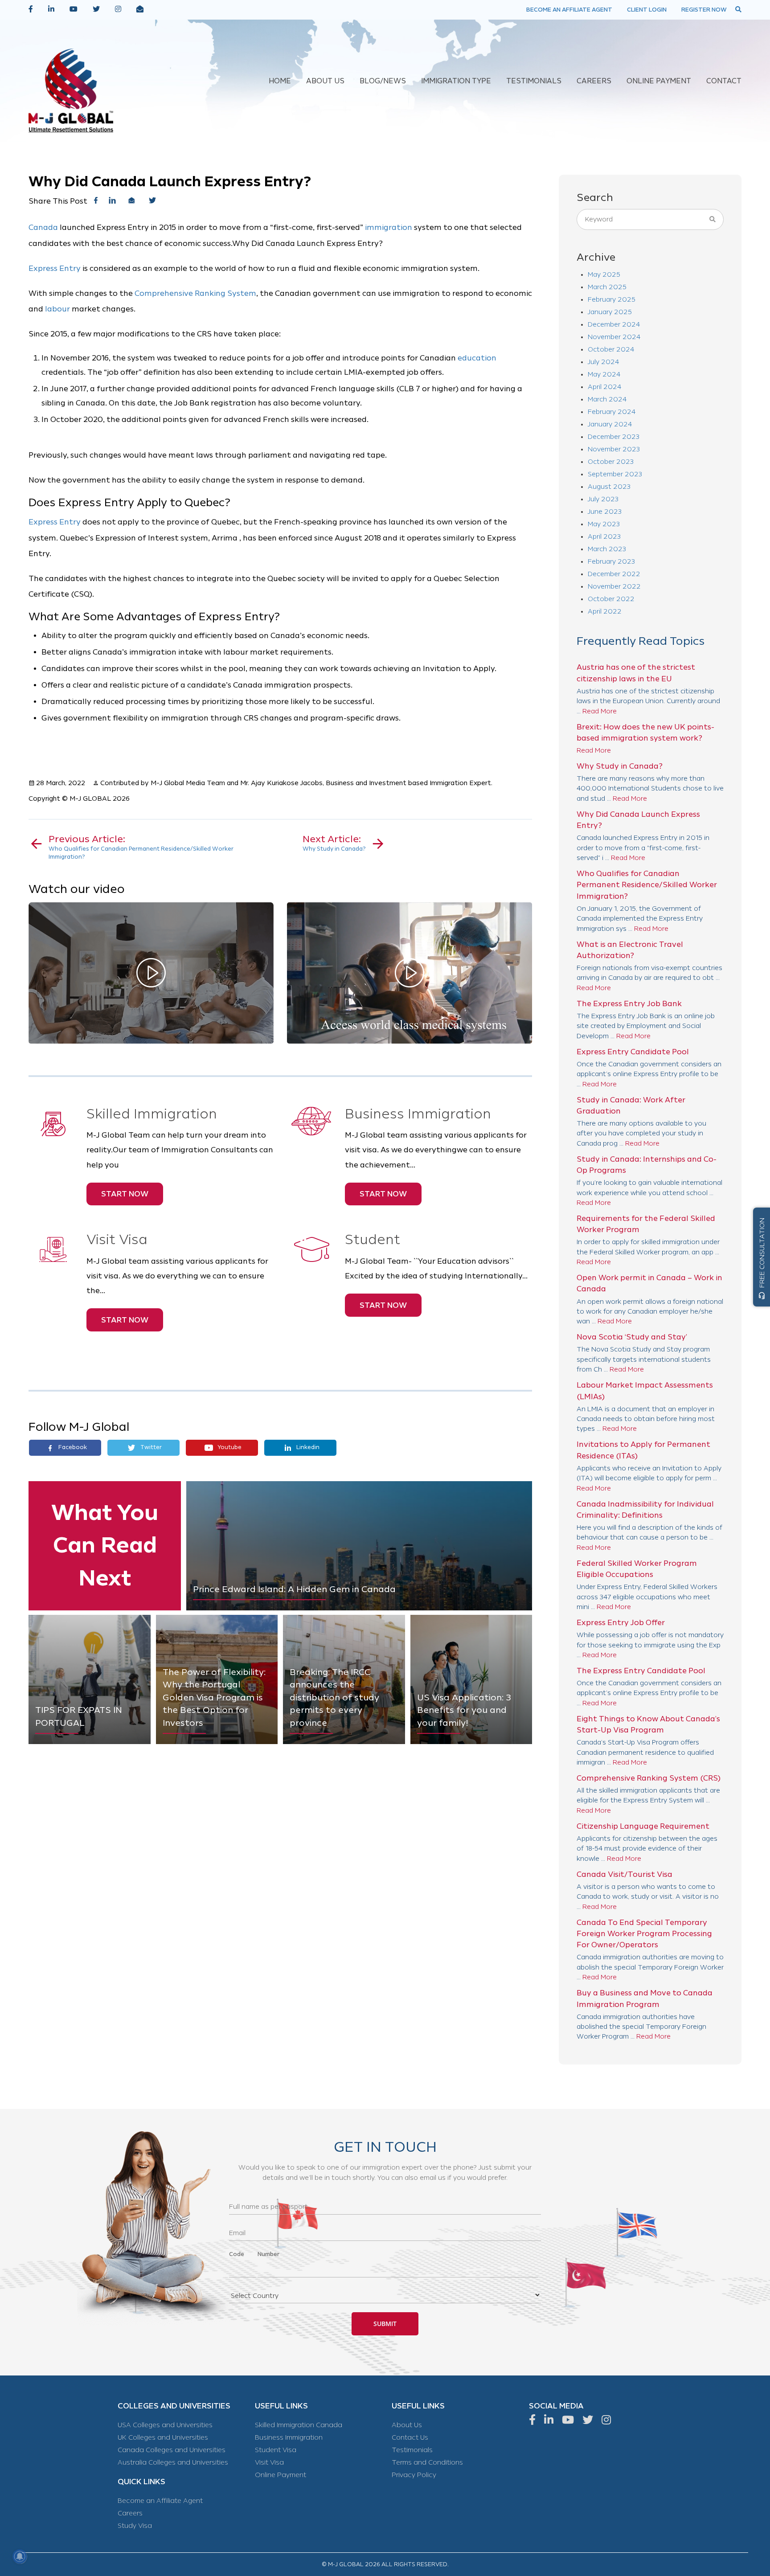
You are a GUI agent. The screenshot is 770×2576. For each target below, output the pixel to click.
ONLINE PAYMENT (659, 81)
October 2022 (611, 599)
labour (57, 309)
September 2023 (615, 474)
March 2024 (607, 399)
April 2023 (604, 537)
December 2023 (614, 437)
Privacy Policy (414, 2475)
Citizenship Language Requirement (643, 1826)
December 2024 (614, 325)
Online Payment (281, 2475)
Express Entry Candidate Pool (633, 1052)
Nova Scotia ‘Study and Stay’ (632, 1337)
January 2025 (610, 312)
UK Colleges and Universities (163, 2438)
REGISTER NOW (704, 10)
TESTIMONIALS (534, 81)
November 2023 (614, 449)
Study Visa (135, 2526)
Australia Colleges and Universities (173, 2463)
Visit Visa (269, 2463)
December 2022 (614, 574)
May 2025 (604, 275)
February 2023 (611, 562)
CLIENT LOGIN (647, 10)
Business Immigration (289, 2438)
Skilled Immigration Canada (299, 2425)
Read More (600, 711)
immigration (389, 227)
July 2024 (603, 362)
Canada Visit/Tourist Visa (625, 1874)
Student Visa (276, 2450)
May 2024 (604, 375)
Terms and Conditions (427, 2463)
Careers (130, 2513)
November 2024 (614, 337)
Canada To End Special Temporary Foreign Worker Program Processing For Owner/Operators (644, 1934)
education (477, 358)
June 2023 (605, 512)
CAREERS (594, 81)
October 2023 (611, 462)
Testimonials (412, 2450)
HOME (280, 81)
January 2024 (610, 424)
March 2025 (607, 287)
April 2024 (604, 387)
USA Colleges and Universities (165, 2425)
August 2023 (609, 487)
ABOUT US (325, 81)
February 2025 (612, 300)
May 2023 (604, 524)
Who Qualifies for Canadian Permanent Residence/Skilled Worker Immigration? (141, 847)
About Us (407, 2425)
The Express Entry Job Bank (629, 1004)
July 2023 (603, 499)
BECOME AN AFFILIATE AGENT (569, 10)
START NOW (125, 1194)
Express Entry (55, 268)
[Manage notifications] (20, 2556)
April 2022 (605, 612)
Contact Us (410, 2438)
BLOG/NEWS (383, 81)
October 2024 (611, 350)
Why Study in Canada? (334, 843)
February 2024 (612, 412)
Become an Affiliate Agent (160, 2501)
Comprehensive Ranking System (195, 293)
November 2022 (614, 587)
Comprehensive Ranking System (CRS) (649, 1778)
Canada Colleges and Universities (172, 2450)
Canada (43, 227)
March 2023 (607, 549)
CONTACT (724, 81)
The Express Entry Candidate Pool (641, 1671)
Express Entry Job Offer (621, 1623)
